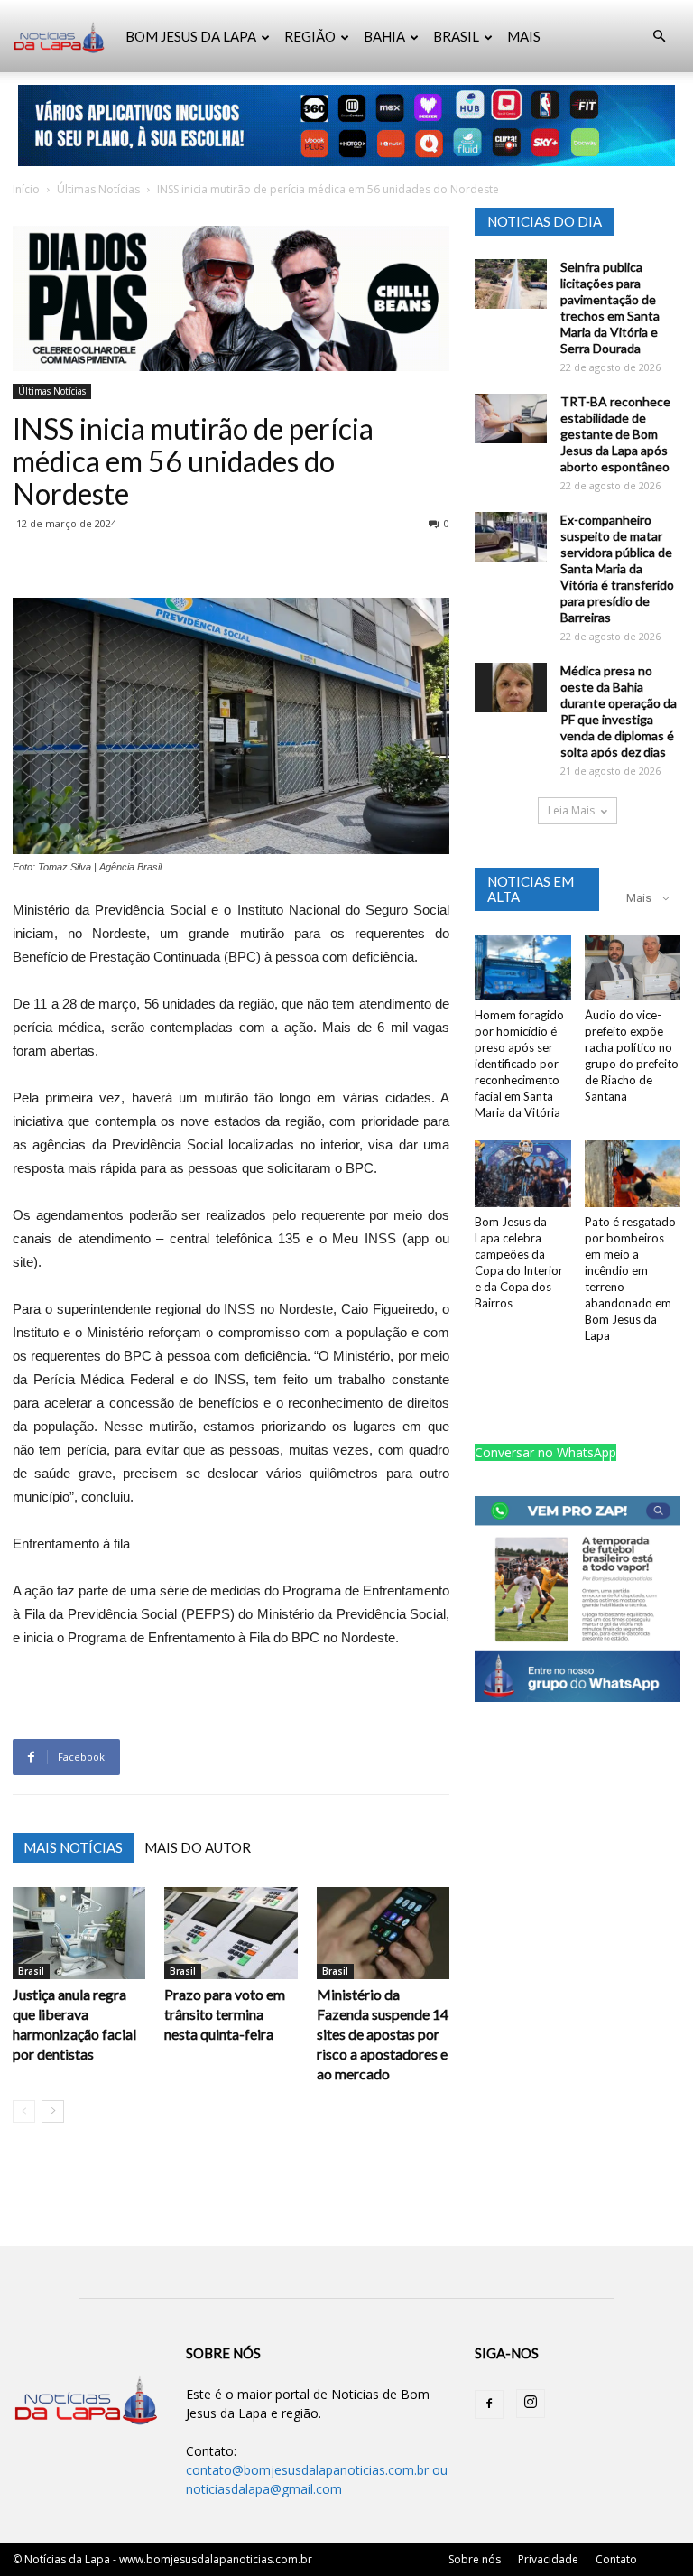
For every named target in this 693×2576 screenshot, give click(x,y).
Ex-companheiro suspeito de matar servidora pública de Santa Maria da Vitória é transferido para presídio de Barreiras (617, 568)
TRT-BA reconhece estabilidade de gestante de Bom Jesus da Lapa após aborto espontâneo (615, 434)
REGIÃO (310, 36)
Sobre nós (475, 2559)
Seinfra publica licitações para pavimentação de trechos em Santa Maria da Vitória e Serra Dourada (610, 307)
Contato (616, 2559)
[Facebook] (489, 2404)
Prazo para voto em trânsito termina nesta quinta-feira (225, 2014)
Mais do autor (198, 1847)
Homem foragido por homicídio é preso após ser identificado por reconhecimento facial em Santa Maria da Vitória (519, 1064)
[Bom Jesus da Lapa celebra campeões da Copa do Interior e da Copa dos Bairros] (523, 1173)
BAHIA (384, 36)
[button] (659, 37)
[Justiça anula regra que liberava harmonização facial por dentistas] (79, 1933)
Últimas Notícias (98, 189)
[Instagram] (531, 2404)
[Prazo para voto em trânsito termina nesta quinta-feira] (231, 1933)
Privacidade (548, 2559)
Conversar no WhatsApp (545, 1452)
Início (26, 189)
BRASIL (456, 36)
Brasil (31, 1971)
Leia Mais (571, 810)
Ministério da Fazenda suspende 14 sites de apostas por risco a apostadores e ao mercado (383, 2034)
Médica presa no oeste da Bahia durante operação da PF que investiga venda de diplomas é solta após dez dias (619, 711)
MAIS (524, 36)
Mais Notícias (73, 1847)
